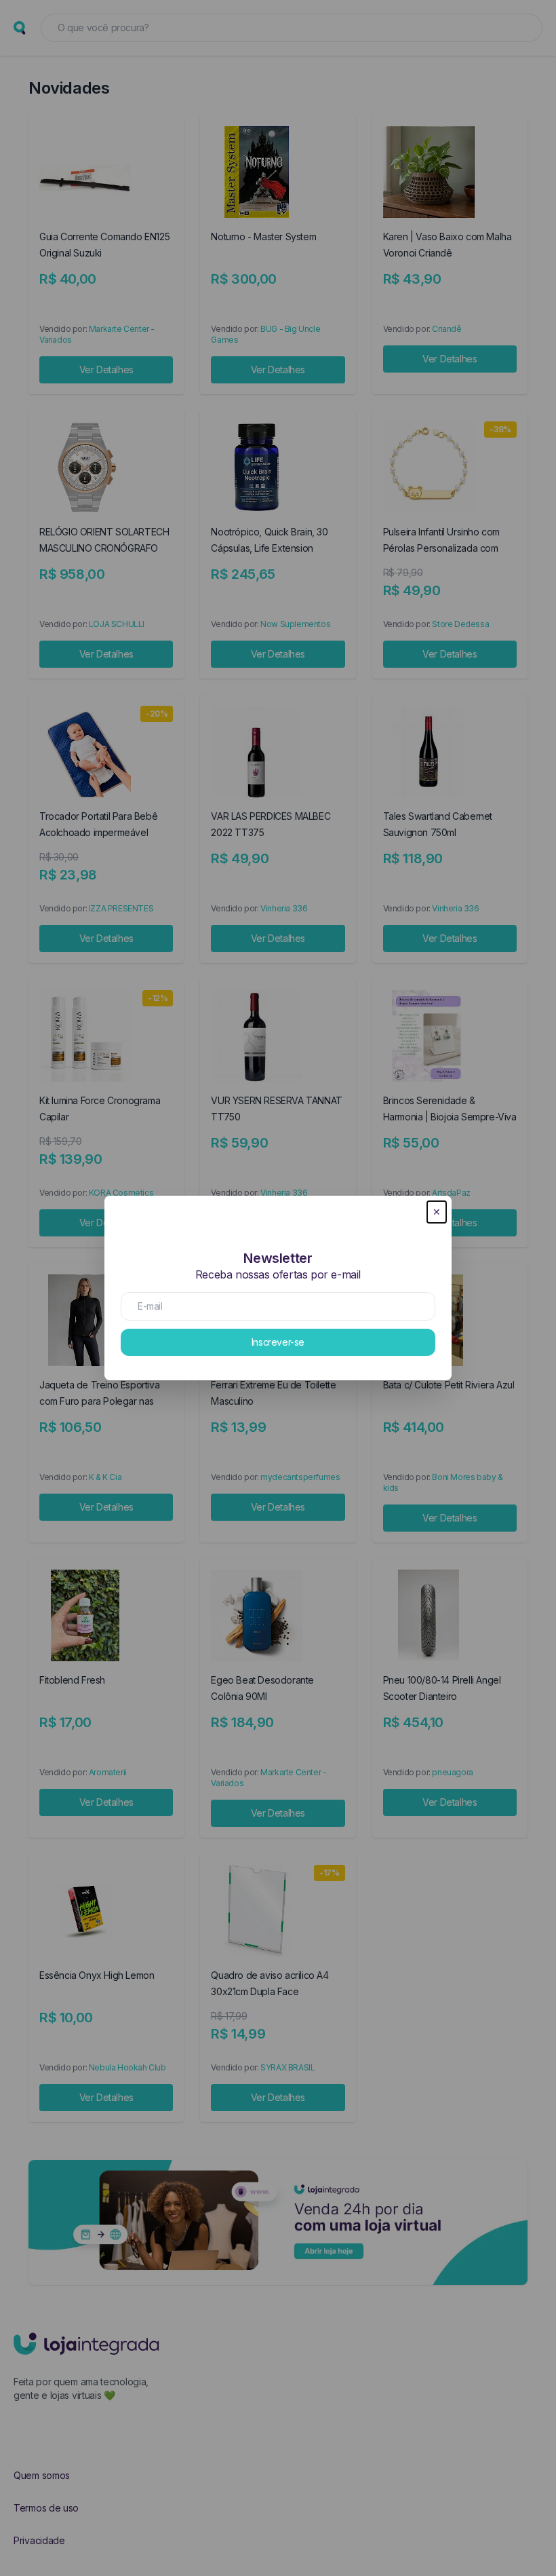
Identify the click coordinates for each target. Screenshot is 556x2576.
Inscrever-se (278, 1342)
